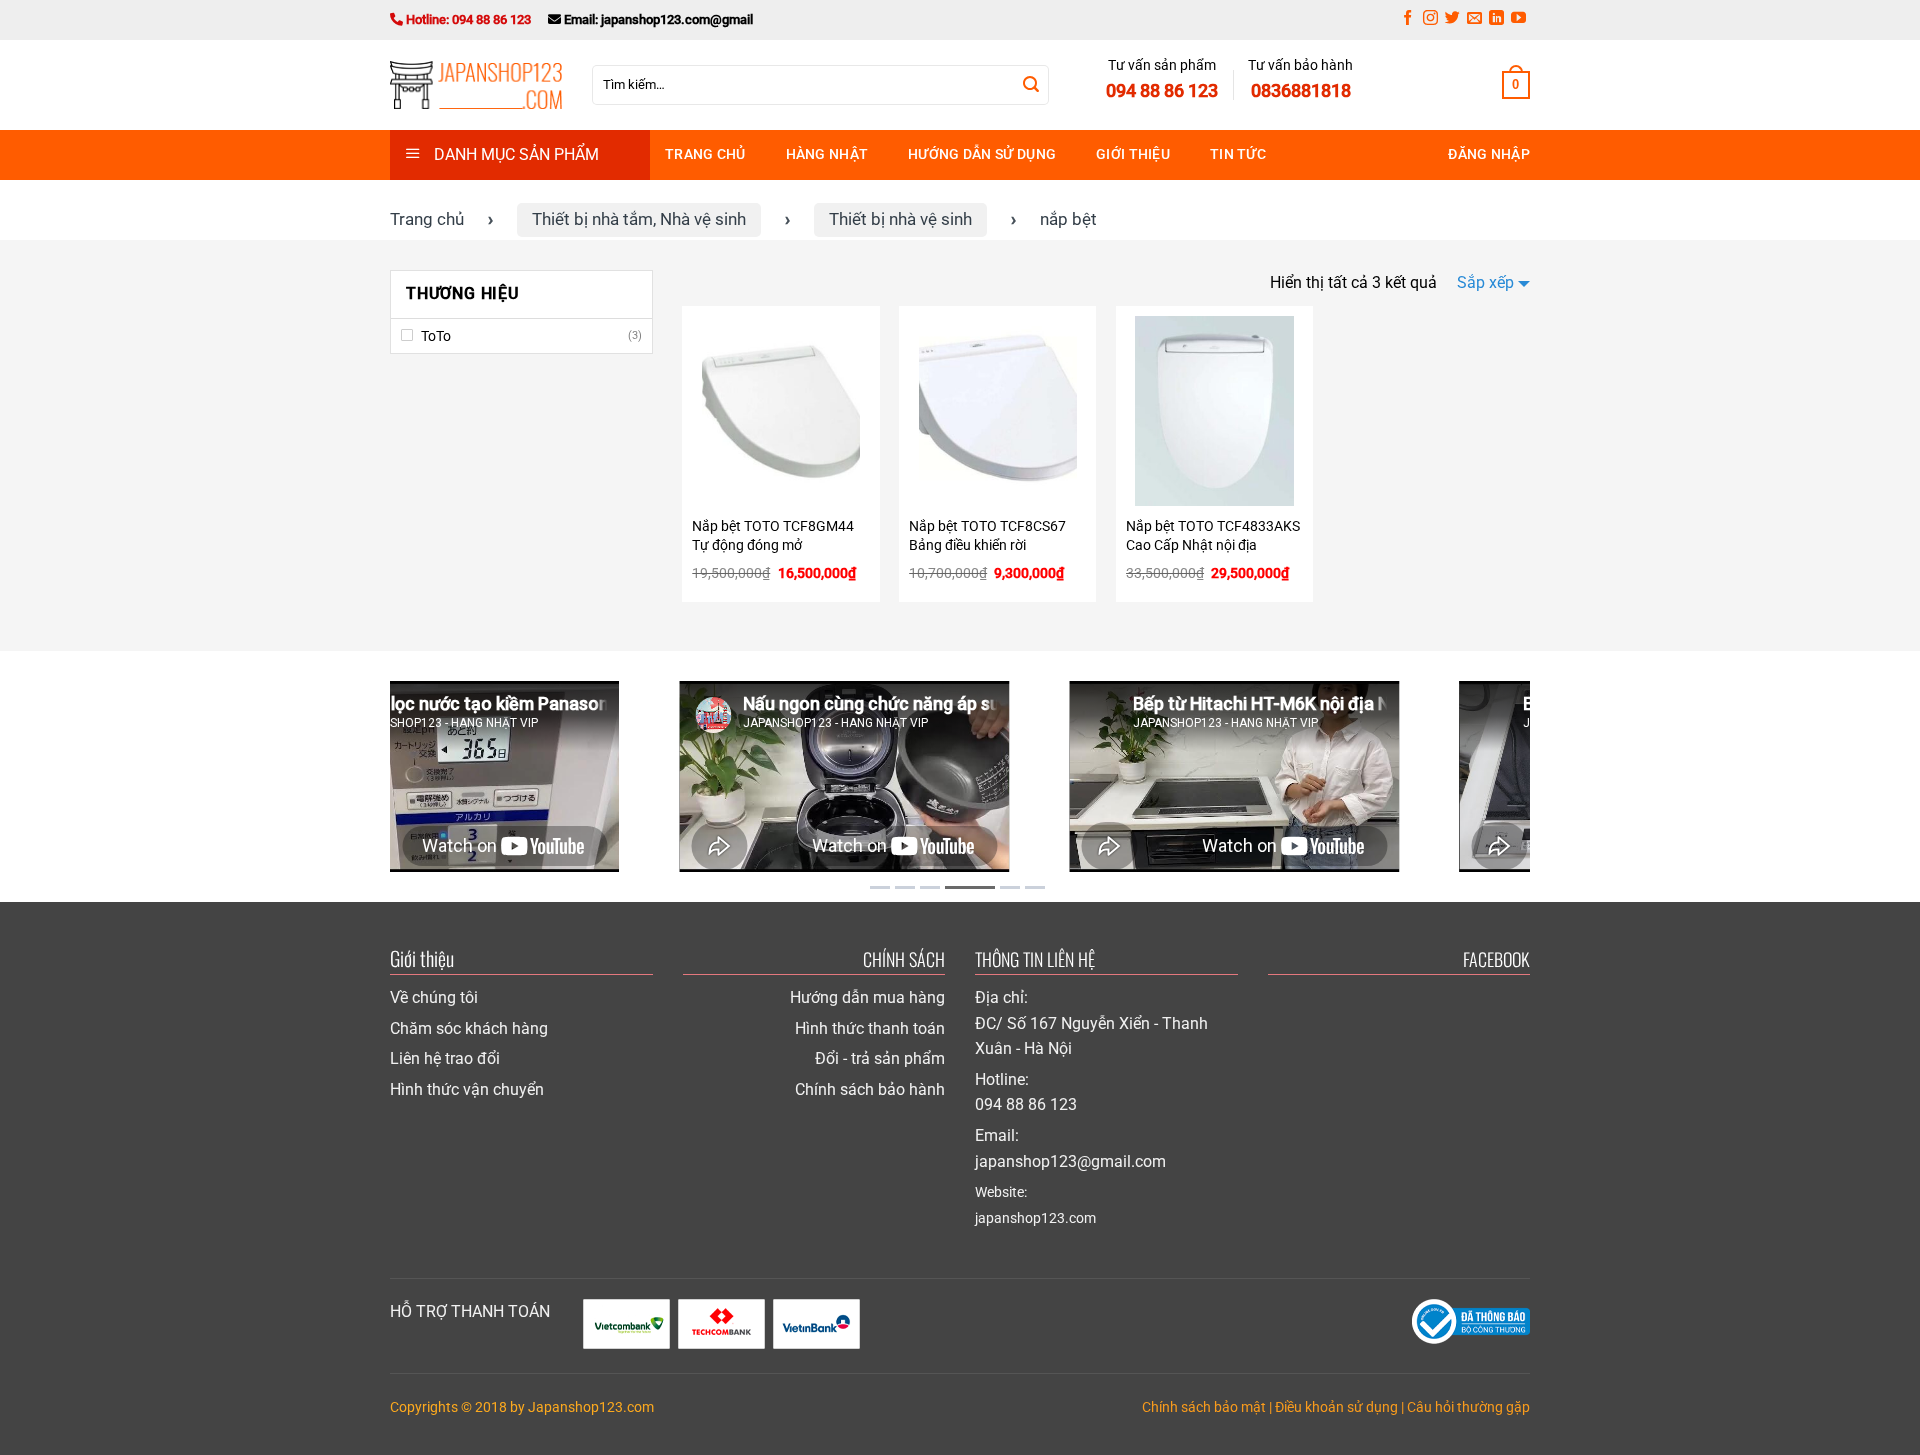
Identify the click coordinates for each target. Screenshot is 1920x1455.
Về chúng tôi (434, 997)
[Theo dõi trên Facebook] (1407, 20)
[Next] (1551, 777)
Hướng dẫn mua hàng (867, 997)
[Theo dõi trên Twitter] (1452, 20)
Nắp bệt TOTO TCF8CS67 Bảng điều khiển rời (987, 536)
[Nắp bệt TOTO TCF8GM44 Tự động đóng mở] (780, 411)
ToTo (436, 336)
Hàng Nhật (827, 154)
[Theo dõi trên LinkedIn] (1496, 20)
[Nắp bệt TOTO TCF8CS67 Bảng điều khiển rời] (997, 411)
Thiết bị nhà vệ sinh (900, 219)
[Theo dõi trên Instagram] (1430, 20)
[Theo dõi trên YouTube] (1518, 20)
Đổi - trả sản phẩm (880, 1058)
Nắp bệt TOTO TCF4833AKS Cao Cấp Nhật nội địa (1213, 536)
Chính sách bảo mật (1204, 1407)
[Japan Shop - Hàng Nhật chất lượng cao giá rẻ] (476, 85)
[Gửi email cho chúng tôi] (1474, 20)
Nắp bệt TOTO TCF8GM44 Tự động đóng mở (773, 536)
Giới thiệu (1133, 154)
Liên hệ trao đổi (445, 1058)
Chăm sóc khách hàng (469, 1028)
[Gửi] (1031, 85)
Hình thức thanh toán (870, 1028)
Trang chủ (705, 154)
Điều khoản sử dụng (1336, 1407)
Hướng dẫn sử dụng (982, 154)
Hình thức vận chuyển (467, 1089)
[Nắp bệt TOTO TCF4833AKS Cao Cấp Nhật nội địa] (1214, 411)
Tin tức (1238, 154)
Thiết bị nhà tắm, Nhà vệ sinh (639, 219)
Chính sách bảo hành (870, 1089)
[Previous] (369, 777)
